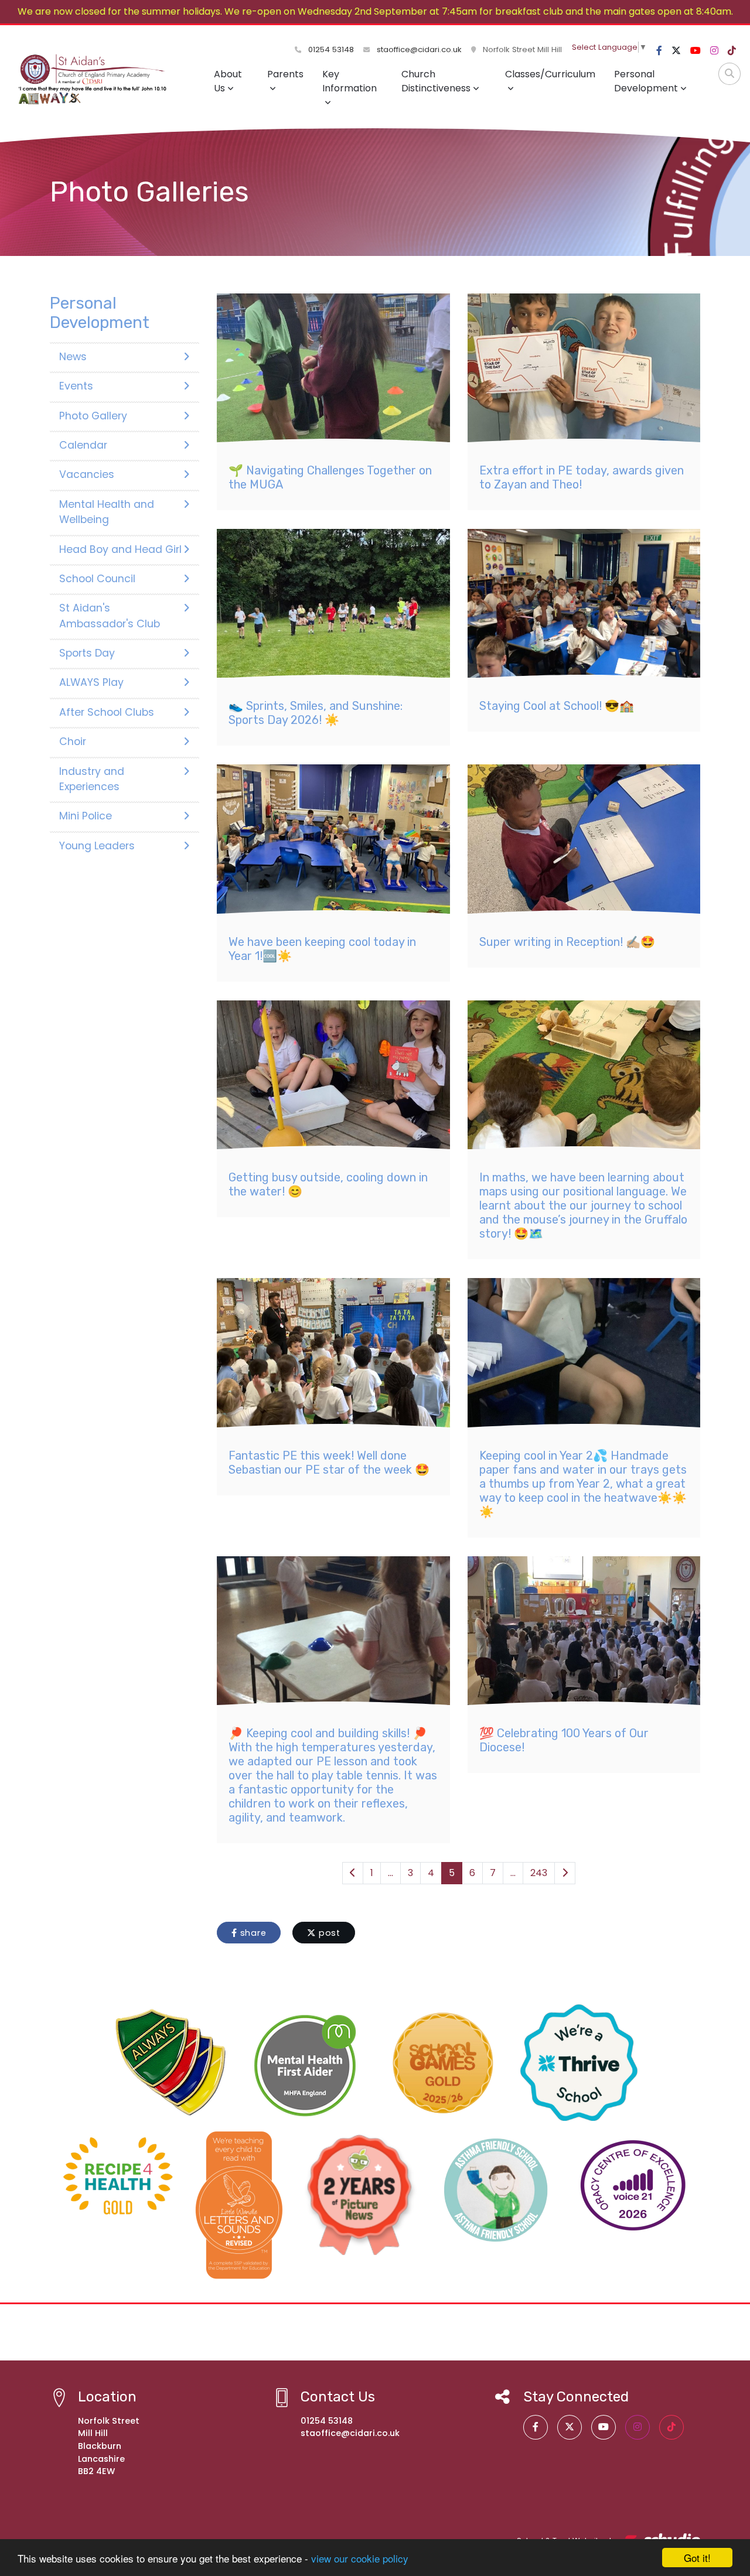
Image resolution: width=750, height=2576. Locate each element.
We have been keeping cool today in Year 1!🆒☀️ (322, 949)
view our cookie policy (360, 2558)
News (73, 357)
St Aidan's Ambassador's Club (110, 616)
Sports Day (87, 653)
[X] (676, 51)
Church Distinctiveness (436, 81)
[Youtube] (696, 51)
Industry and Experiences (92, 779)
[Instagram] (714, 51)
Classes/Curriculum (550, 74)
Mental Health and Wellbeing (107, 512)
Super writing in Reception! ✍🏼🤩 (567, 942)
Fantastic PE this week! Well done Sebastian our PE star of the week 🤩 (329, 1463)
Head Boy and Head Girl (120, 549)
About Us (228, 81)
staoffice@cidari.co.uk (419, 49)
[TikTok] (732, 51)
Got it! (697, 2558)
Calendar (83, 445)
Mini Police (86, 816)
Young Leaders (97, 846)
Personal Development (646, 81)
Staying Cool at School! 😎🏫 (557, 706)
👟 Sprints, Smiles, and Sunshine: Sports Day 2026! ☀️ (316, 713)
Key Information (350, 81)
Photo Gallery (93, 416)
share (252, 1933)
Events (76, 386)
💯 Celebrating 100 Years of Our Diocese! (564, 1740)
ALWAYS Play (91, 682)
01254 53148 (330, 49)
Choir (73, 742)
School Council (97, 579)
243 (539, 1873)
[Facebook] (659, 51)
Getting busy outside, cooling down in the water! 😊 (328, 1184)
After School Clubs (107, 712)
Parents (285, 74)
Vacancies (87, 474)
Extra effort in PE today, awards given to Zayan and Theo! (582, 477)
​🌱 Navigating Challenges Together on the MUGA (330, 477)
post (328, 1933)
